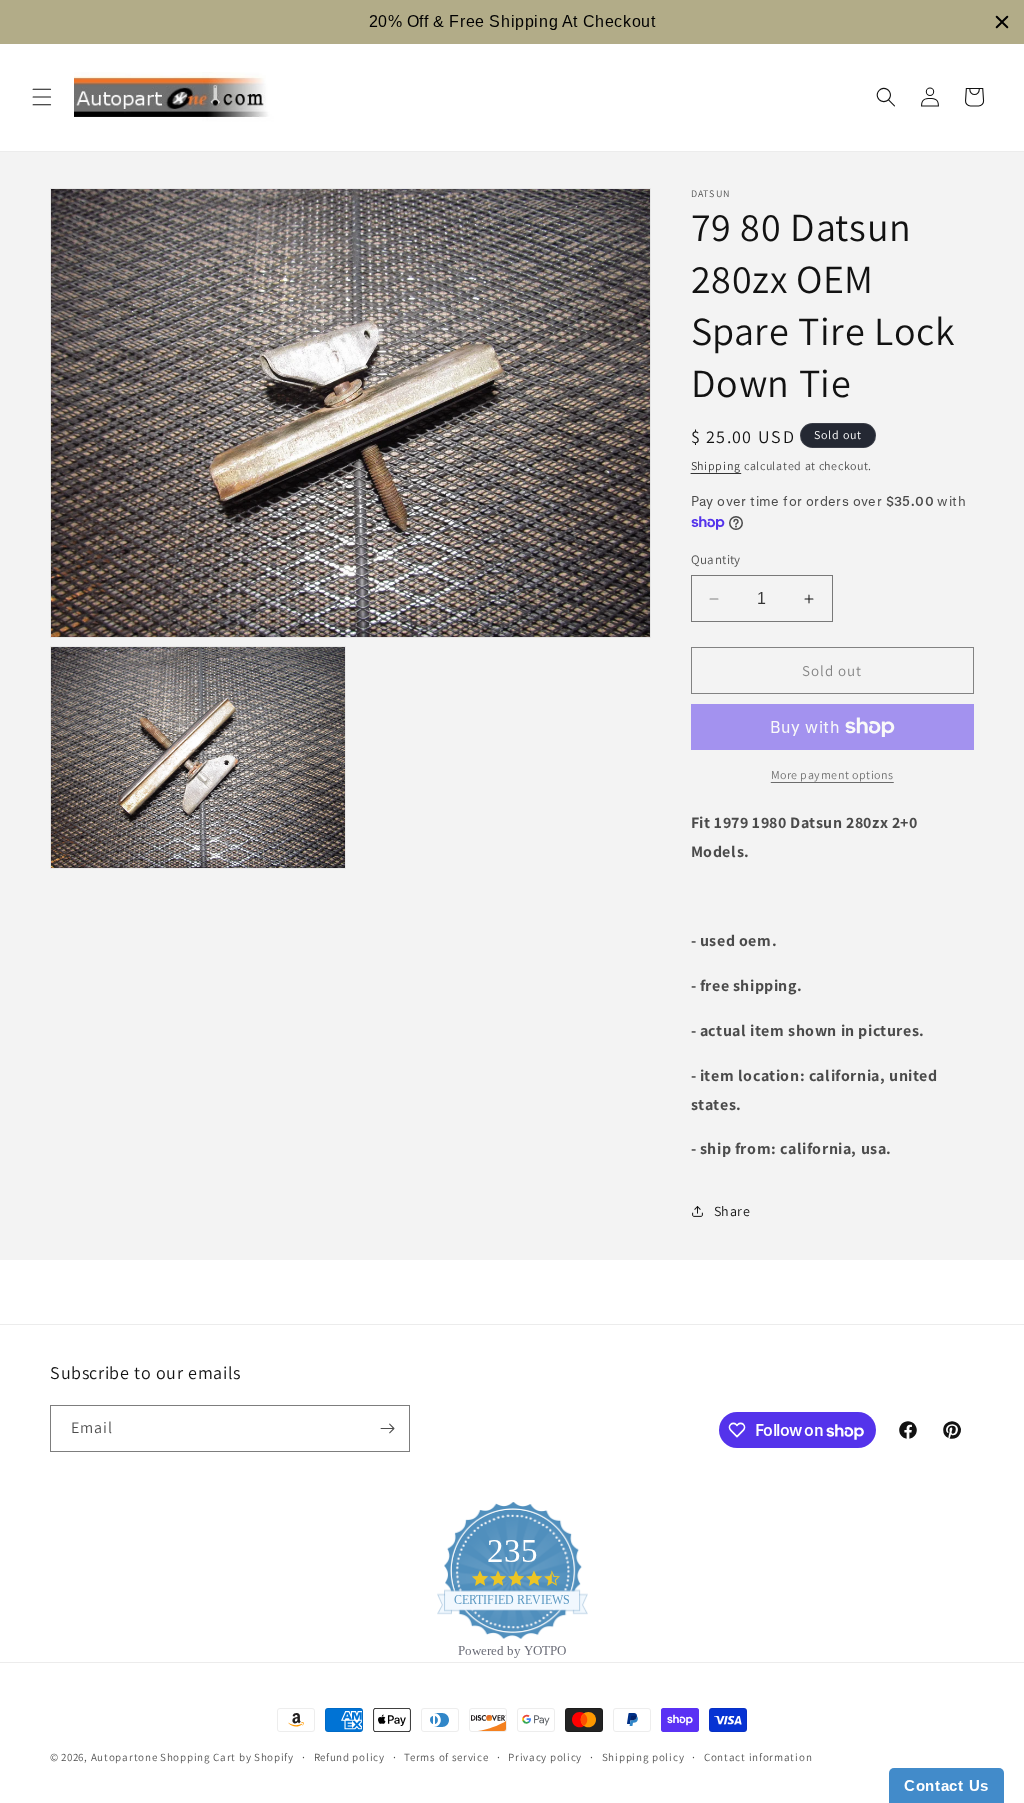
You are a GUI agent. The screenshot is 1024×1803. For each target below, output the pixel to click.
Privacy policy (545, 1757)
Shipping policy (643, 1757)
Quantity (716, 559)
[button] (42, 97)
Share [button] (732, 1211)
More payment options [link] (832, 774)
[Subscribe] (387, 1428)
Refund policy (349, 1757)
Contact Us (946, 1785)
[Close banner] (1002, 22)
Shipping (716, 465)
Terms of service (446, 1757)
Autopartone (124, 1757)
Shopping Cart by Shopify (227, 1757)
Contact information (758, 1757)
